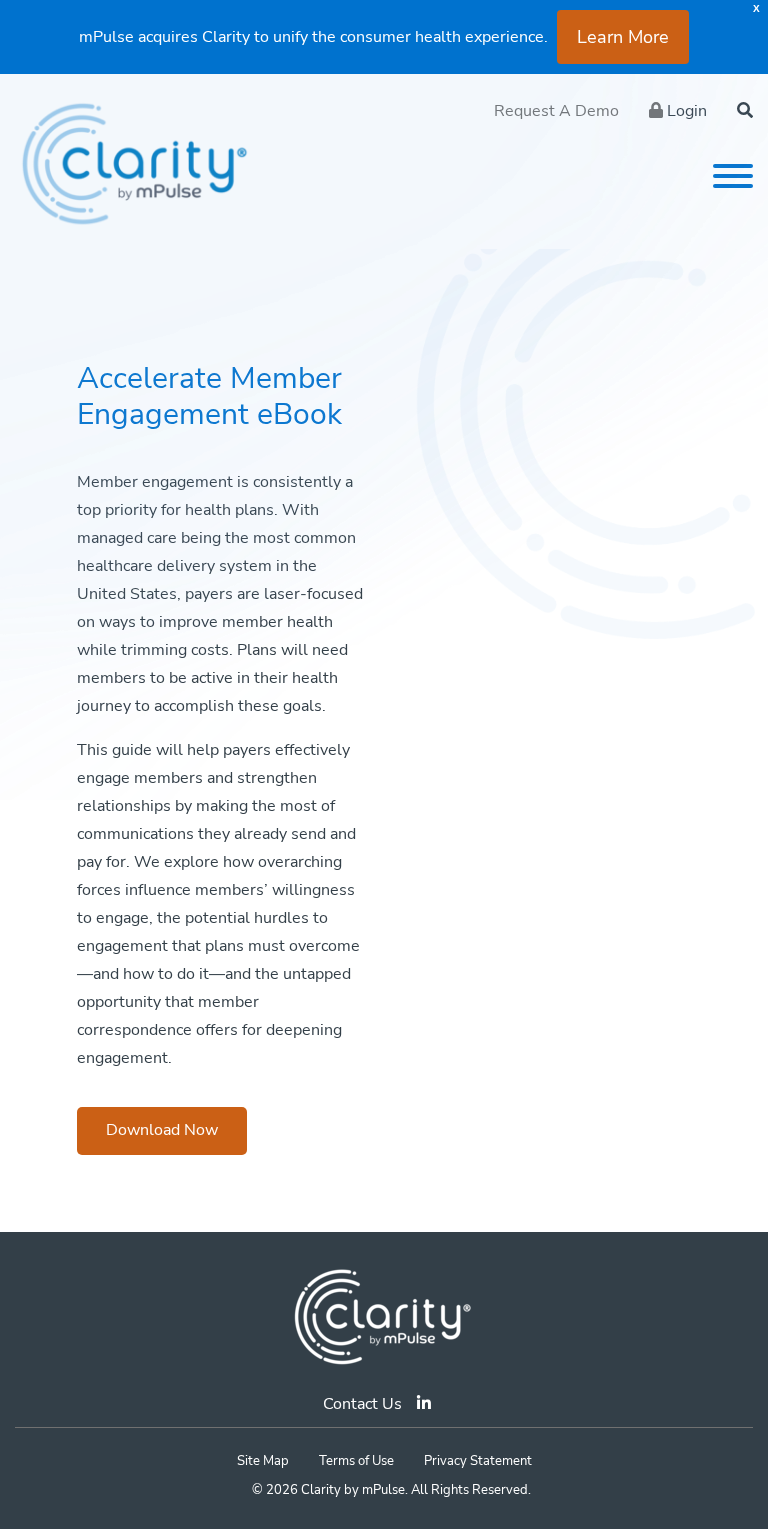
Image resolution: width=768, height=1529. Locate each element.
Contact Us (362, 1404)
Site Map (263, 1461)
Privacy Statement (478, 1461)
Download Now (162, 1130)
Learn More (623, 37)
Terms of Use (356, 1461)
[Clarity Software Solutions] (384, 1316)
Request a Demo (556, 111)
